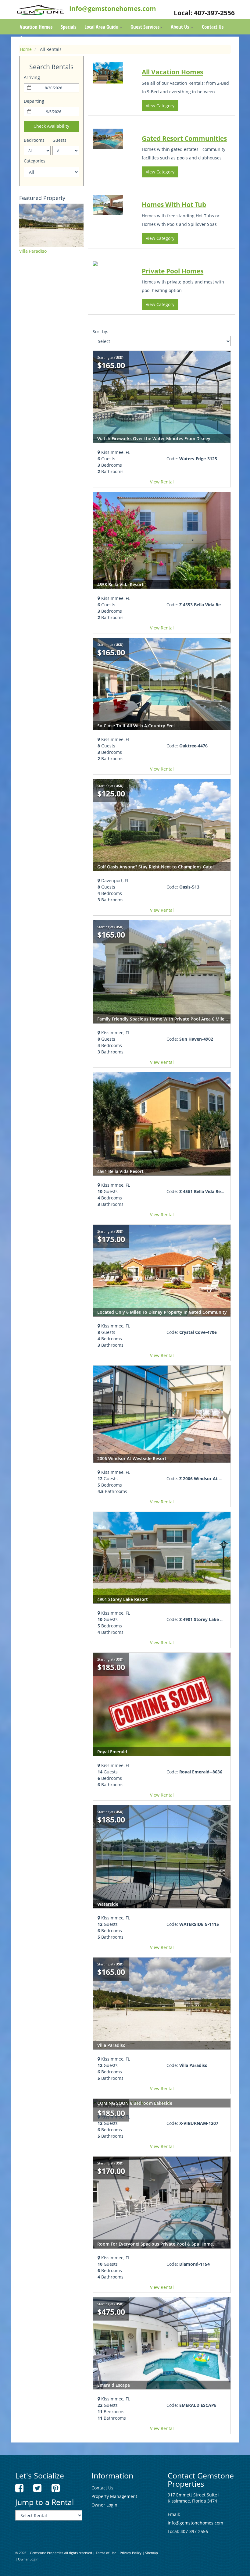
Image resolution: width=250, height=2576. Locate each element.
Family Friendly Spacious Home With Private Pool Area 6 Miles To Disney (173, 1019)
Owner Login (104, 2505)
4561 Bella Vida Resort (120, 1171)
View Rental (162, 482)
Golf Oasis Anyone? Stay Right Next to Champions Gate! (155, 867)
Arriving (32, 77)
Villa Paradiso (33, 251)
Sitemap (152, 2553)
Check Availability (51, 126)
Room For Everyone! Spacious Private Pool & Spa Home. (156, 2244)
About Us (180, 27)
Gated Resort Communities (184, 138)
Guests (59, 140)
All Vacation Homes (172, 72)
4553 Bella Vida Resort (120, 584)
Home (26, 49)
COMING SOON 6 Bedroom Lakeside (135, 2103)
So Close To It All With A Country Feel (136, 726)
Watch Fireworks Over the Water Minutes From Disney (154, 438)
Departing (34, 101)
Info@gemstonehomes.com (113, 9)
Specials (68, 27)
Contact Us (213, 27)
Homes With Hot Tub (174, 205)
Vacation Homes (36, 27)
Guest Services (145, 27)
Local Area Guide (102, 27)
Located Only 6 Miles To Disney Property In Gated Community (162, 1312)
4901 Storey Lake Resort (123, 1599)
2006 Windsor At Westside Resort (132, 1458)
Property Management (114, 2496)
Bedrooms (34, 140)
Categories (35, 161)
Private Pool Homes (173, 271)
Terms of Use (106, 2553)
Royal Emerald (112, 1752)
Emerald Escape (114, 2385)
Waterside (108, 1904)
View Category (160, 106)
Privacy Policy (131, 2553)
